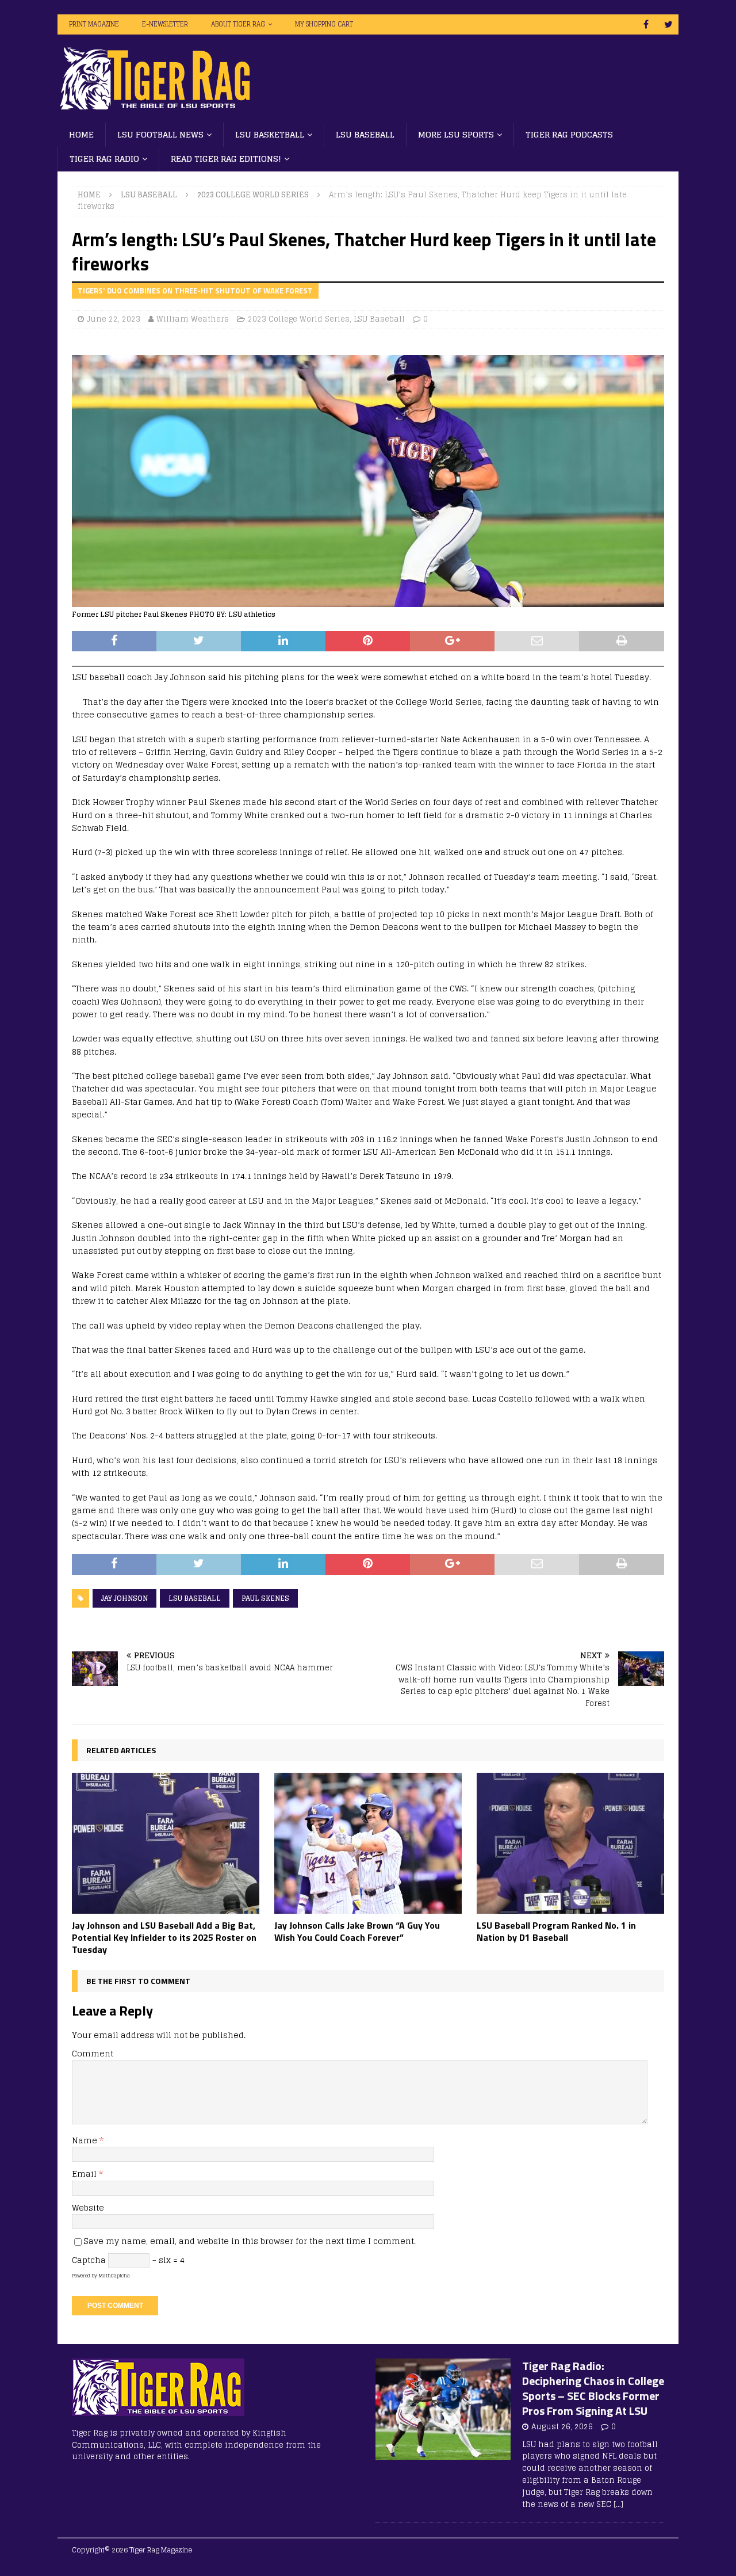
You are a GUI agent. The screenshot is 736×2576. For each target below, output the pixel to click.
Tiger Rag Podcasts (569, 134)
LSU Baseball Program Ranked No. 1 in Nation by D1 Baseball (556, 1931)
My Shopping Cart (324, 24)
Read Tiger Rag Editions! (226, 159)
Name (86, 2140)
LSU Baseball (365, 134)
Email (85, 2174)
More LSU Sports (456, 134)
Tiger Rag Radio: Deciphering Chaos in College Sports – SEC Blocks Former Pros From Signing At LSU (593, 2388)
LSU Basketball (270, 134)
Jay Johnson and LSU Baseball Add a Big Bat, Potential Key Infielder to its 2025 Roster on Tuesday (164, 1937)
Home (81, 134)
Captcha (89, 2260)
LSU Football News (160, 134)
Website (88, 2207)
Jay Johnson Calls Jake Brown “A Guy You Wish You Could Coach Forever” (357, 1931)
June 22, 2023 (114, 319)
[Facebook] (646, 24)
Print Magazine (94, 24)
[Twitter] (668, 24)
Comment (93, 2053)
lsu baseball (195, 1598)
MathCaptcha (114, 2276)
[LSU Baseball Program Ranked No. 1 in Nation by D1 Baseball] (570, 1843)
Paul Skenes (265, 1598)
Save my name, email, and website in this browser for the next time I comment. (250, 2241)
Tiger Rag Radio (104, 159)
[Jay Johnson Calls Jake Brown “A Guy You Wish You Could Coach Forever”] (368, 1843)
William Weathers (193, 319)
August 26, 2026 (562, 2427)
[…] (618, 2504)
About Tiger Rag (238, 24)
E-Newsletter (165, 24)
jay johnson (124, 1598)
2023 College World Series (299, 319)
